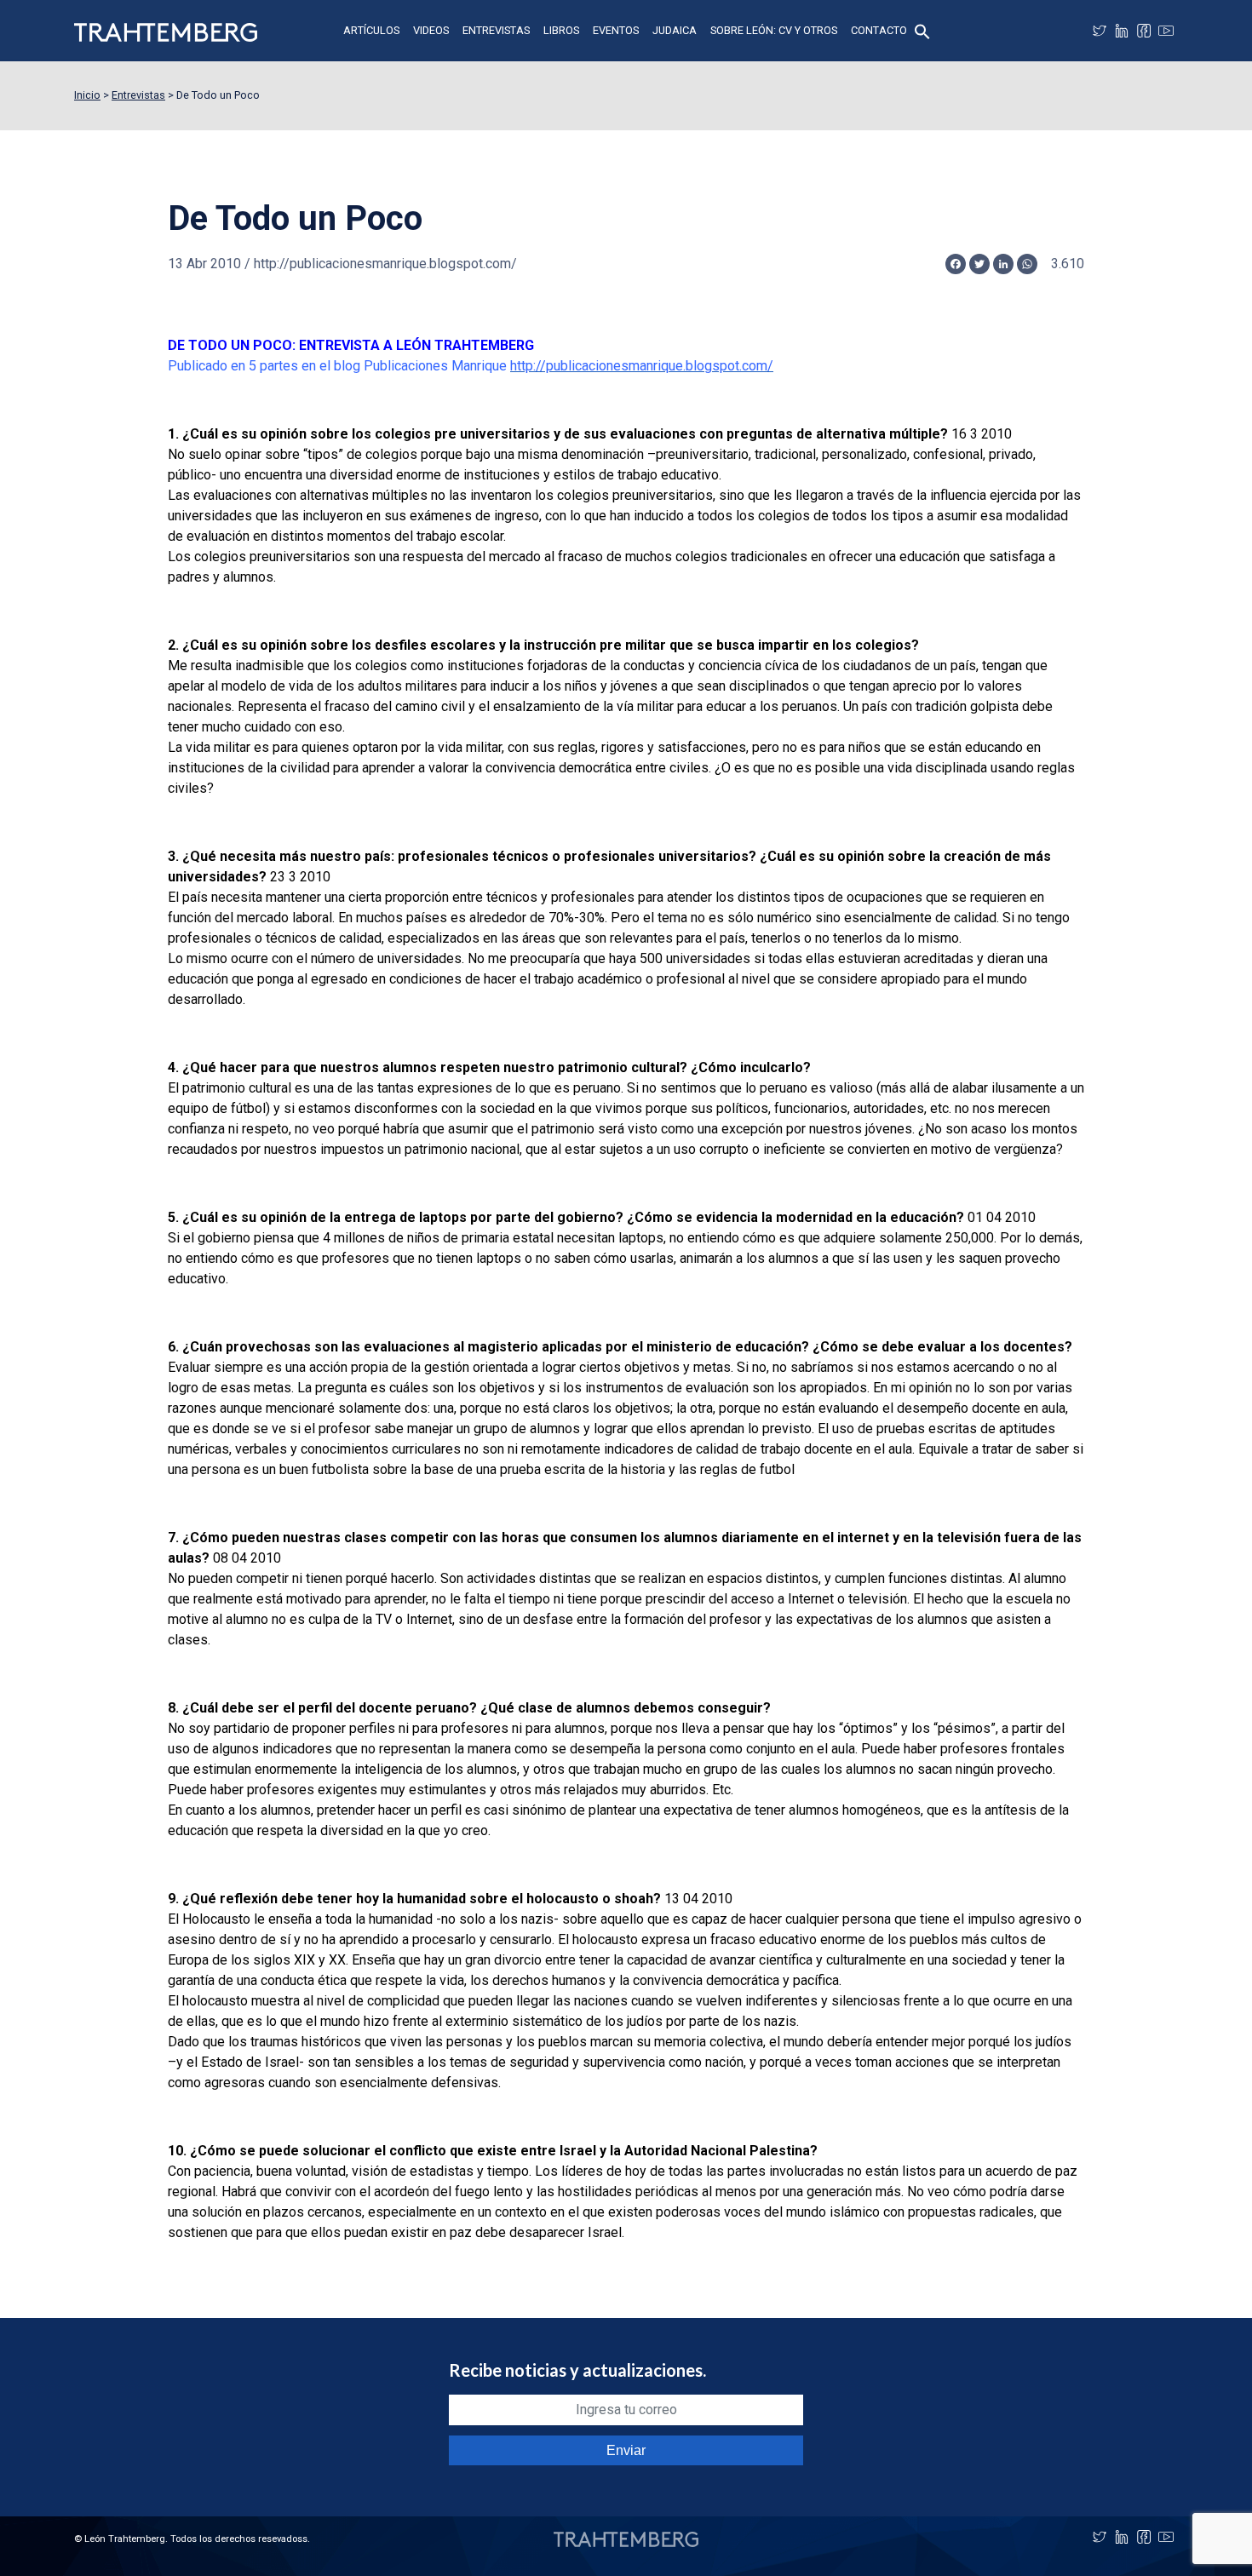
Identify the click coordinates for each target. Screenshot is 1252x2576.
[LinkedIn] (1122, 31)
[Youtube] (1166, 31)
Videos (431, 30)
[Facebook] (1144, 31)
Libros (561, 30)
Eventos (616, 30)
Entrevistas (496, 30)
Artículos (371, 30)
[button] (922, 30)
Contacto (879, 30)
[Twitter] (1100, 31)
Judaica (675, 30)
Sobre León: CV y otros (774, 30)
